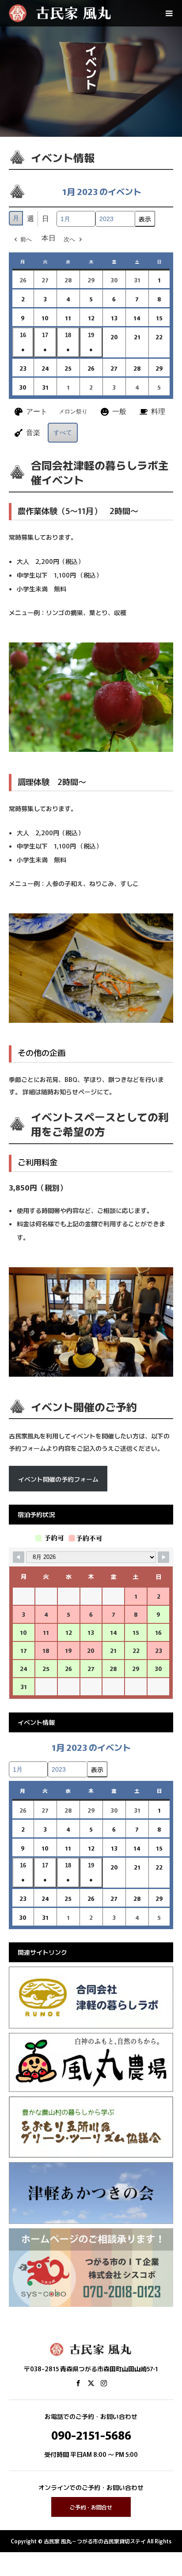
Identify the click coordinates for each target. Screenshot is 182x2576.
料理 (158, 411)
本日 (49, 238)
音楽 (33, 433)
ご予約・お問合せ (91, 2507)
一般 (119, 411)
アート (37, 411)
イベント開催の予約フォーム (58, 1479)
